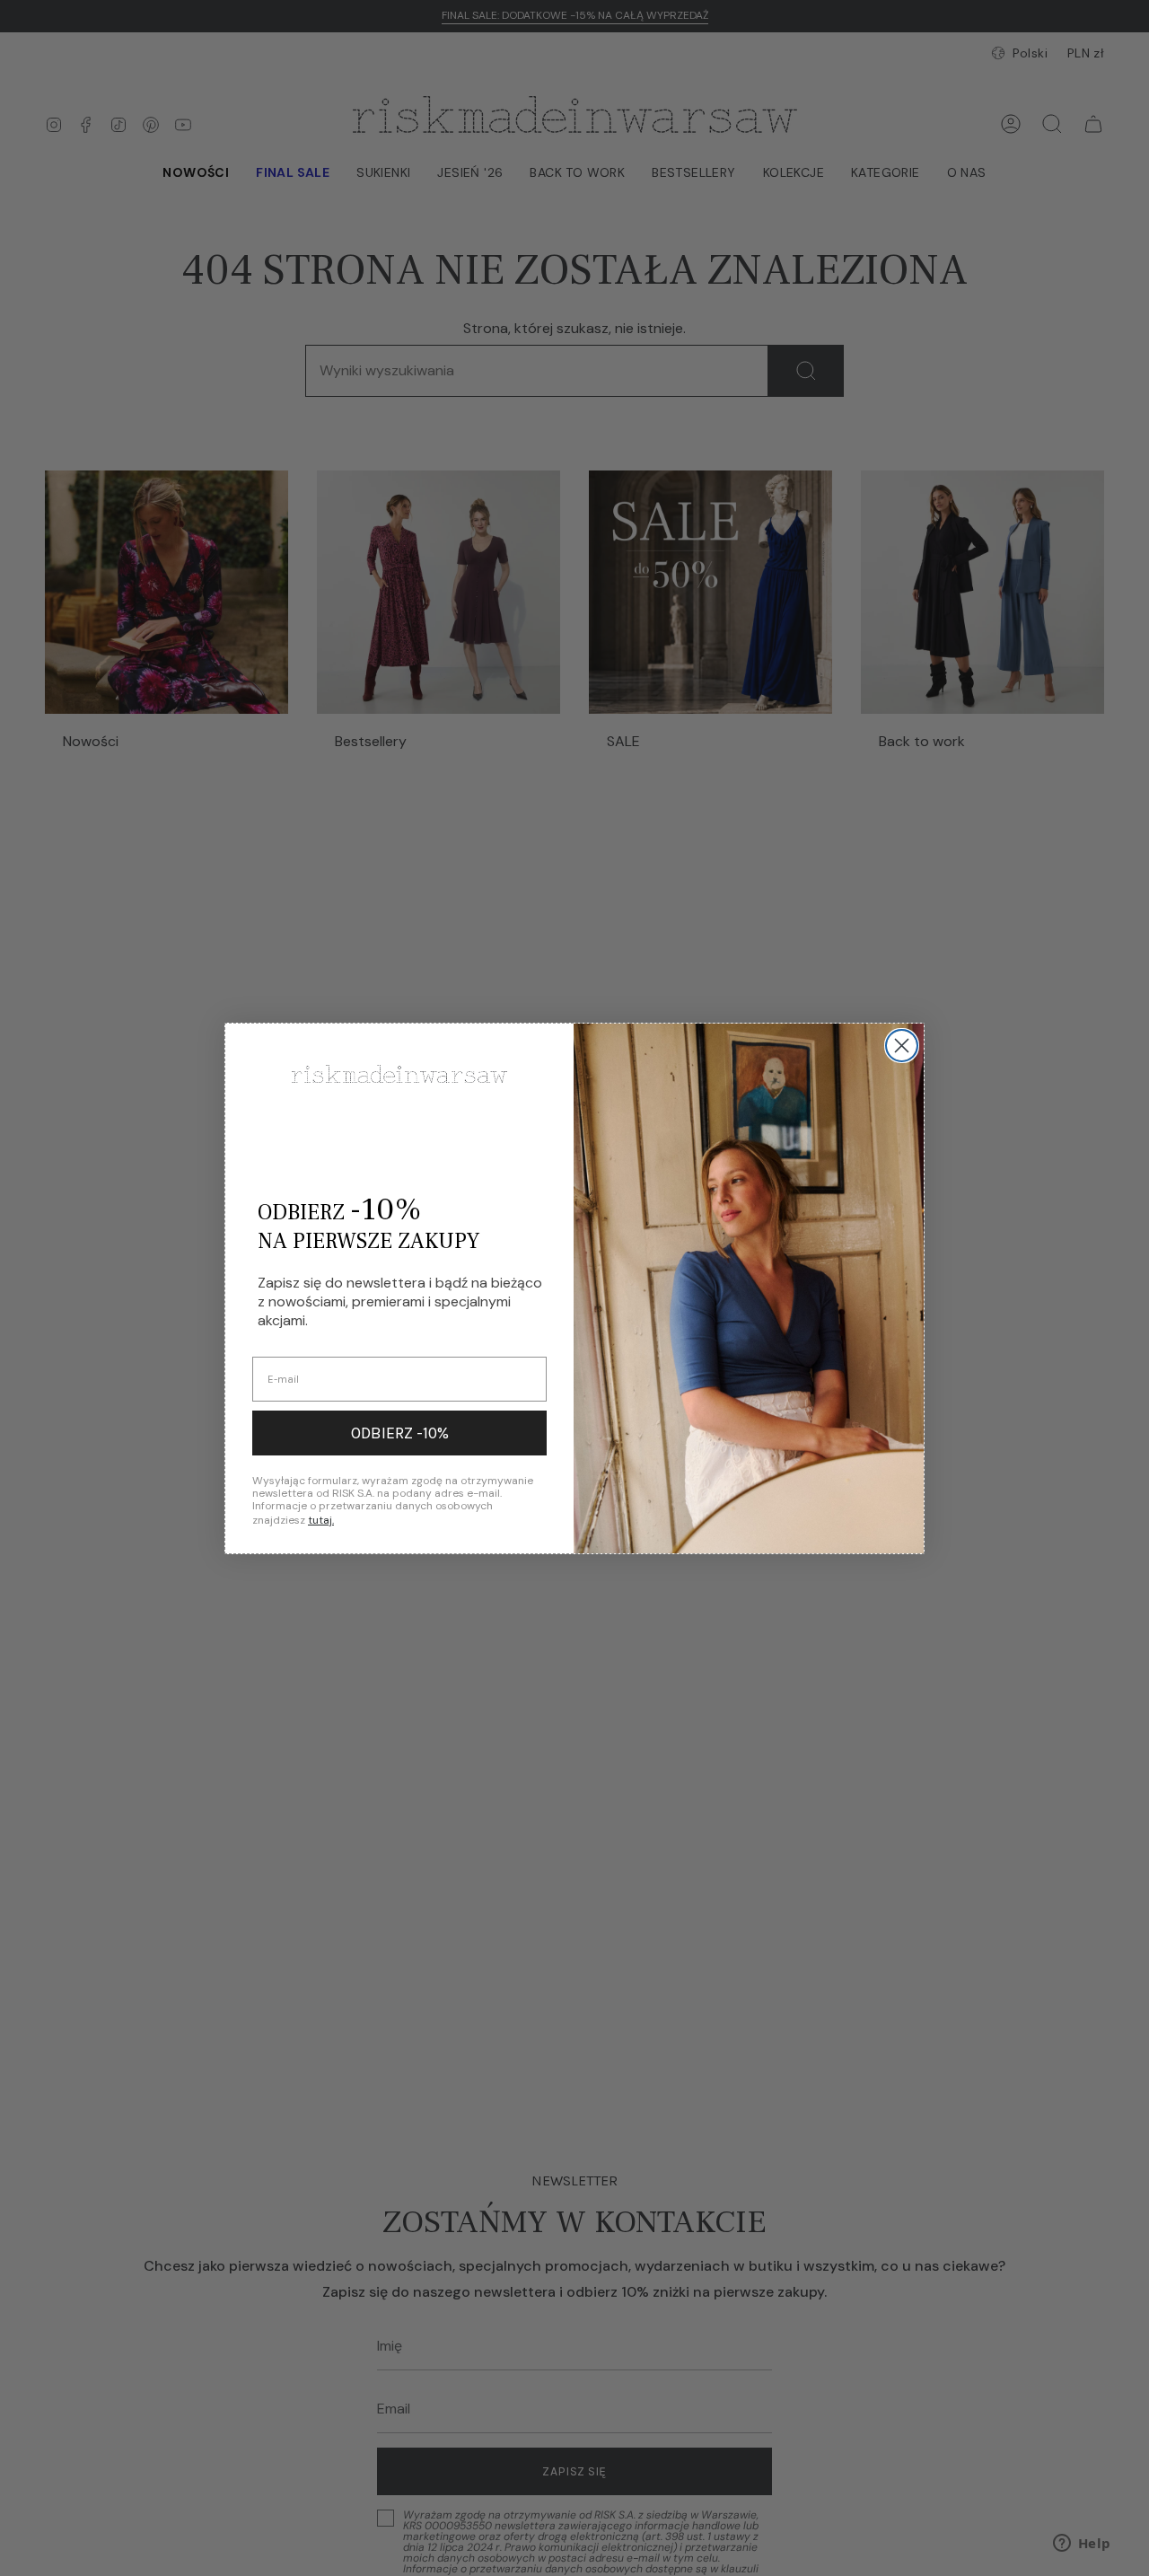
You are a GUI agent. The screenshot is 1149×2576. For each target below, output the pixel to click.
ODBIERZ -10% (400, 1433)
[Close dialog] (902, 1046)
